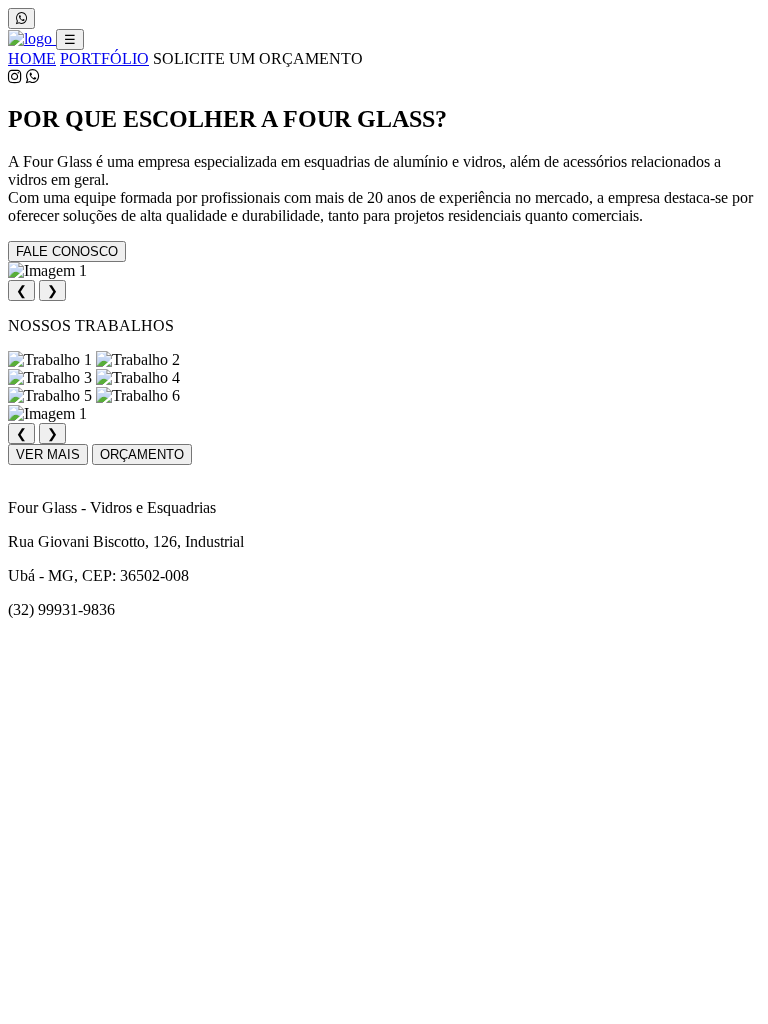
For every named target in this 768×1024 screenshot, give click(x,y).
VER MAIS (48, 454)
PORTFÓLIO (104, 58)
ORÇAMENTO (142, 454)
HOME (32, 58)
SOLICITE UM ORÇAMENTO (258, 58)
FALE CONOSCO (67, 251)
